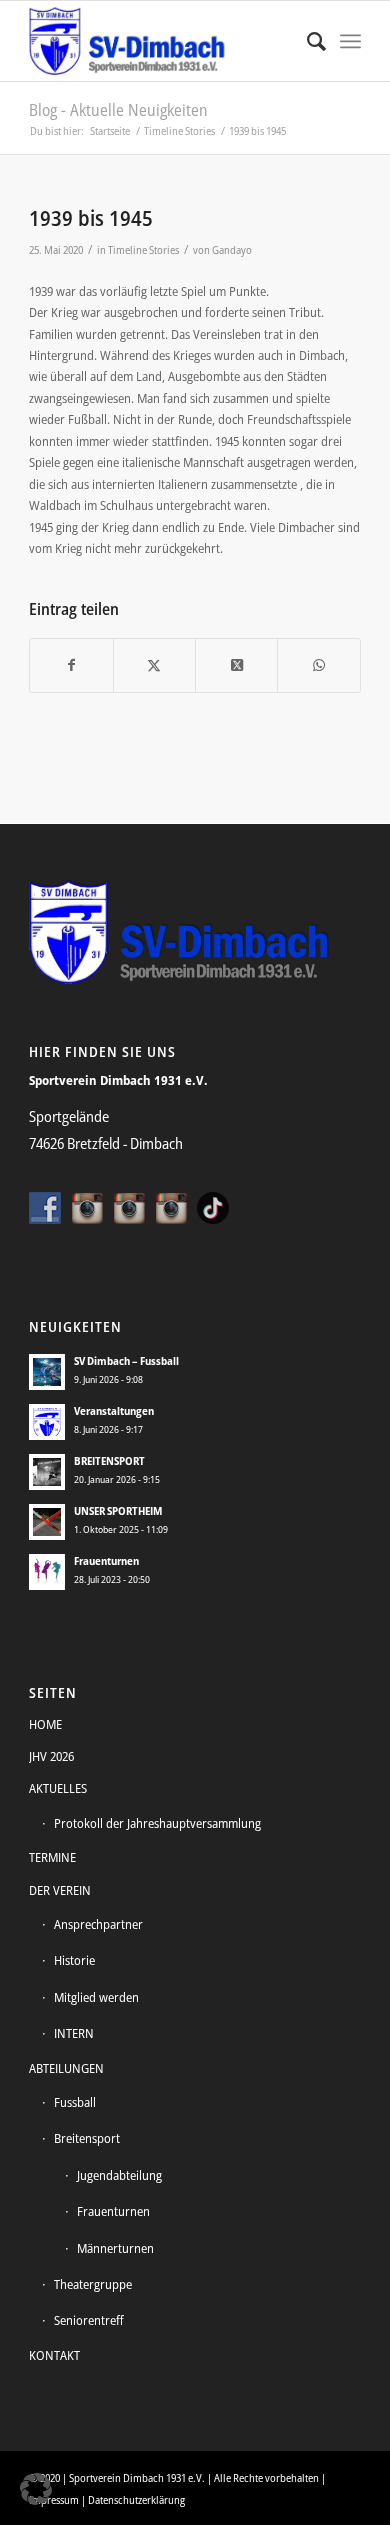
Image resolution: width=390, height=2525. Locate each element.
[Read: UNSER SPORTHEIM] (47, 1522)
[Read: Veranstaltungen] (47, 1422)
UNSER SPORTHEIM (118, 1510)
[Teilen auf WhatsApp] (318, 665)
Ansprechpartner (98, 1924)
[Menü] (350, 41)
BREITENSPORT (109, 1460)
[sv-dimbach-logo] (161, 41)
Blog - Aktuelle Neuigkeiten (118, 110)
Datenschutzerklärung (136, 2499)
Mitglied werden (96, 1997)
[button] (36, 2489)
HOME (45, 1724)
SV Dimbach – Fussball (126, 1360)
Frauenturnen (106, 1560)
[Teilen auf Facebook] (71, 665)
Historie (74, 1960)
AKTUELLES (58, 1788)
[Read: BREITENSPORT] (47, 1472)
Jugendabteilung (119, 2175)
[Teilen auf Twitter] (154, 665)
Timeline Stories (143, 250)
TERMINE (52, 1857)
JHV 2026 (51, 1756)
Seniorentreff (89, 2320)
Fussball (75, 2102)
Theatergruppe (93, 2284)
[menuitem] (306, 41)
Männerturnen (115, 2248)
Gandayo (232, 250)
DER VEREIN (60, 1890)
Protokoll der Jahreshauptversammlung (157, 1823)
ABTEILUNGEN (66, 2068)
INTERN (74, 2033)
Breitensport (87, 2138)
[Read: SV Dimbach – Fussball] (47, 1372)
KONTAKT (54, 2355)
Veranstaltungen (114, 1410)
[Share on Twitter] (236, 665)
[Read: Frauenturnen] (47, 1572)
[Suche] (306, 41)
